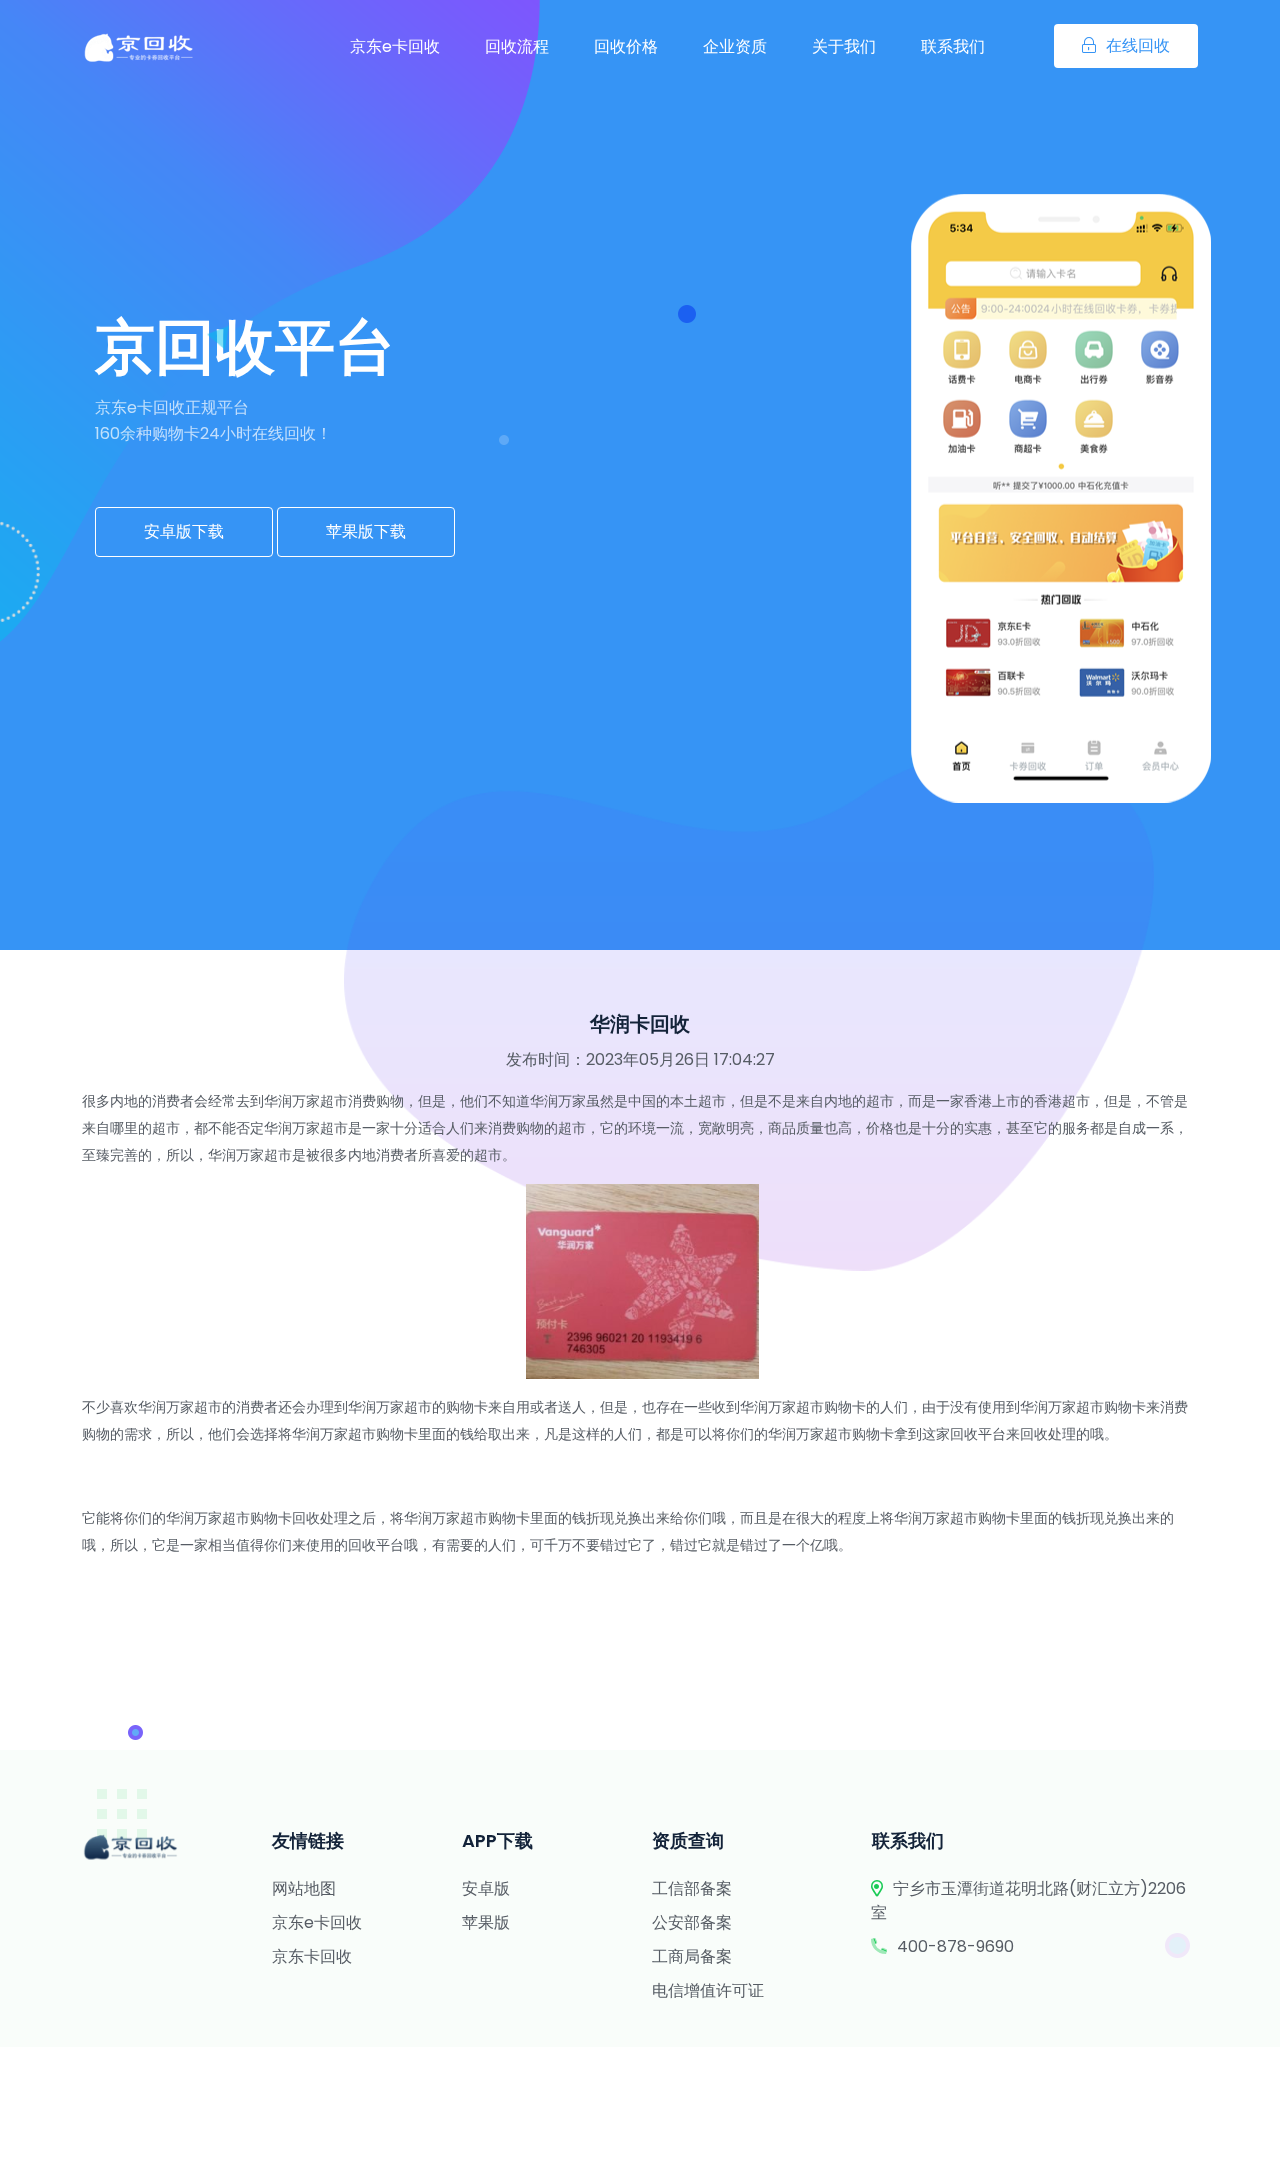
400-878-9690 (955, 1946)
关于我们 (844, 46)
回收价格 (626, 46)
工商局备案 (692, 1956)
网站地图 (304, 1888)
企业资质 (735, 46)
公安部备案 (692, 1922)
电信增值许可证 (708, 1990)
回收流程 (517, 46)
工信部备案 (692, 1888)
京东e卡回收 (395, 46)
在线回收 (1138, 45)
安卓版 (486, 1888)
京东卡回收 (312, 1956)
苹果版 (486, 1922)
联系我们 (953, 46)
